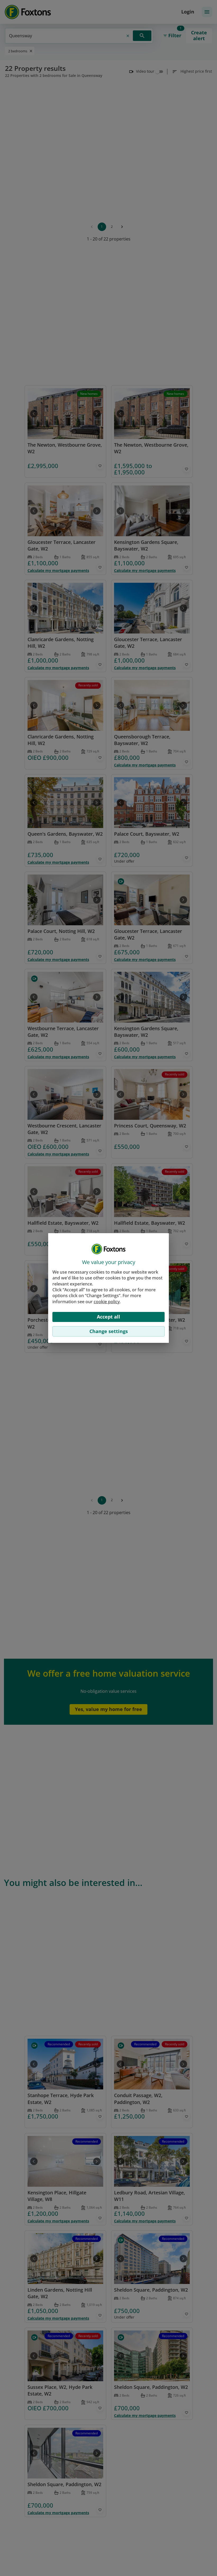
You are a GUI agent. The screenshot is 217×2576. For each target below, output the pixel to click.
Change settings (109, 1331)
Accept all (108, 1317)
